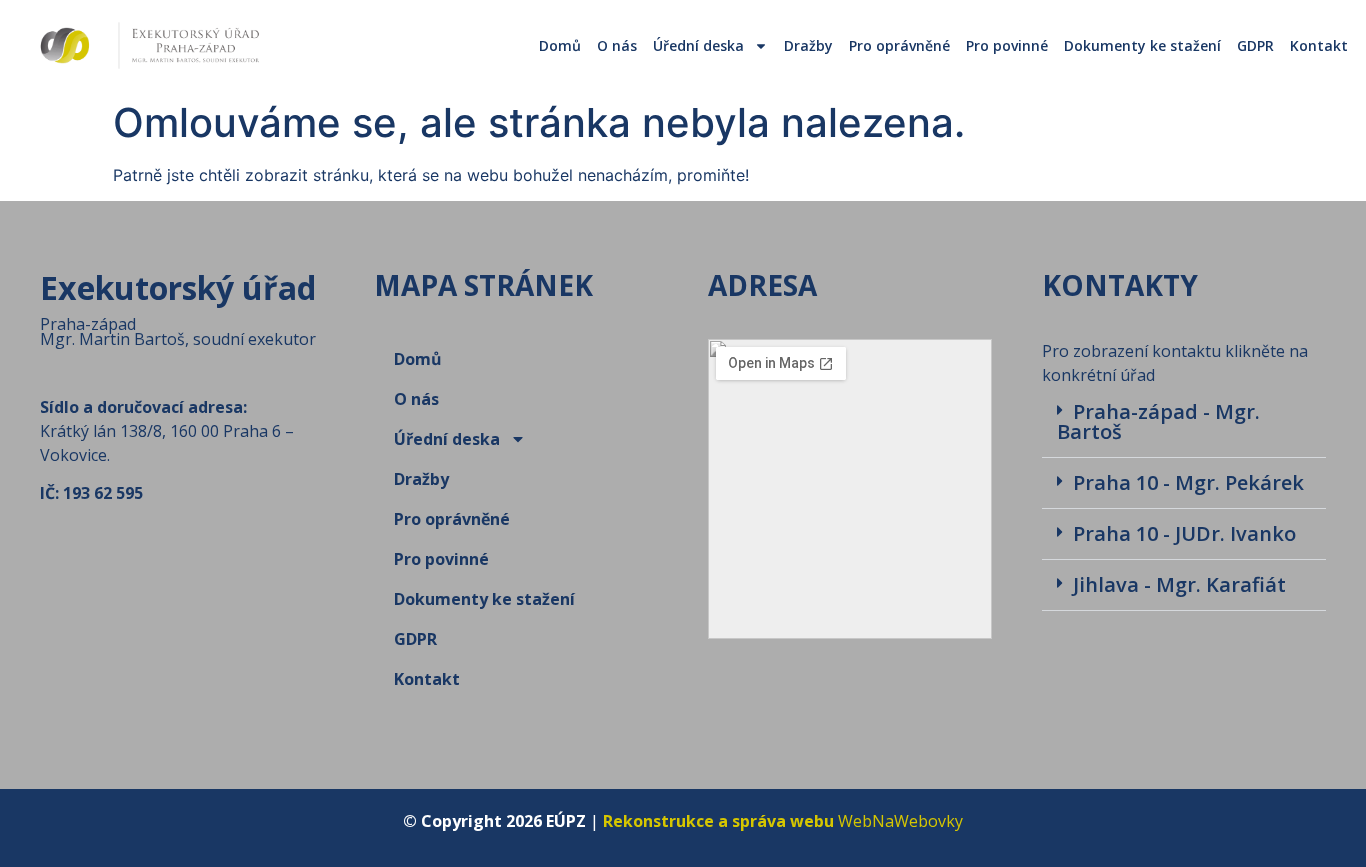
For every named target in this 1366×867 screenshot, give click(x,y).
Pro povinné (1007, 45)
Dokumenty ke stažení (1142, 45)
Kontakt (1319, 45)
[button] (1184, 422)
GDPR (1255, 45)
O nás (617, 45)
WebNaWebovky (783, 821)
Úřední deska (698, 45)
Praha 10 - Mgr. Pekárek (1188, 482)
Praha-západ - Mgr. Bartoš (1158, 421)
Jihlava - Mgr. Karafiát (1179, 584)
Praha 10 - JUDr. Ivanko (1184, 533)
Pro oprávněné (899, 45)
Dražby (808, 45)
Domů (560, 45)
